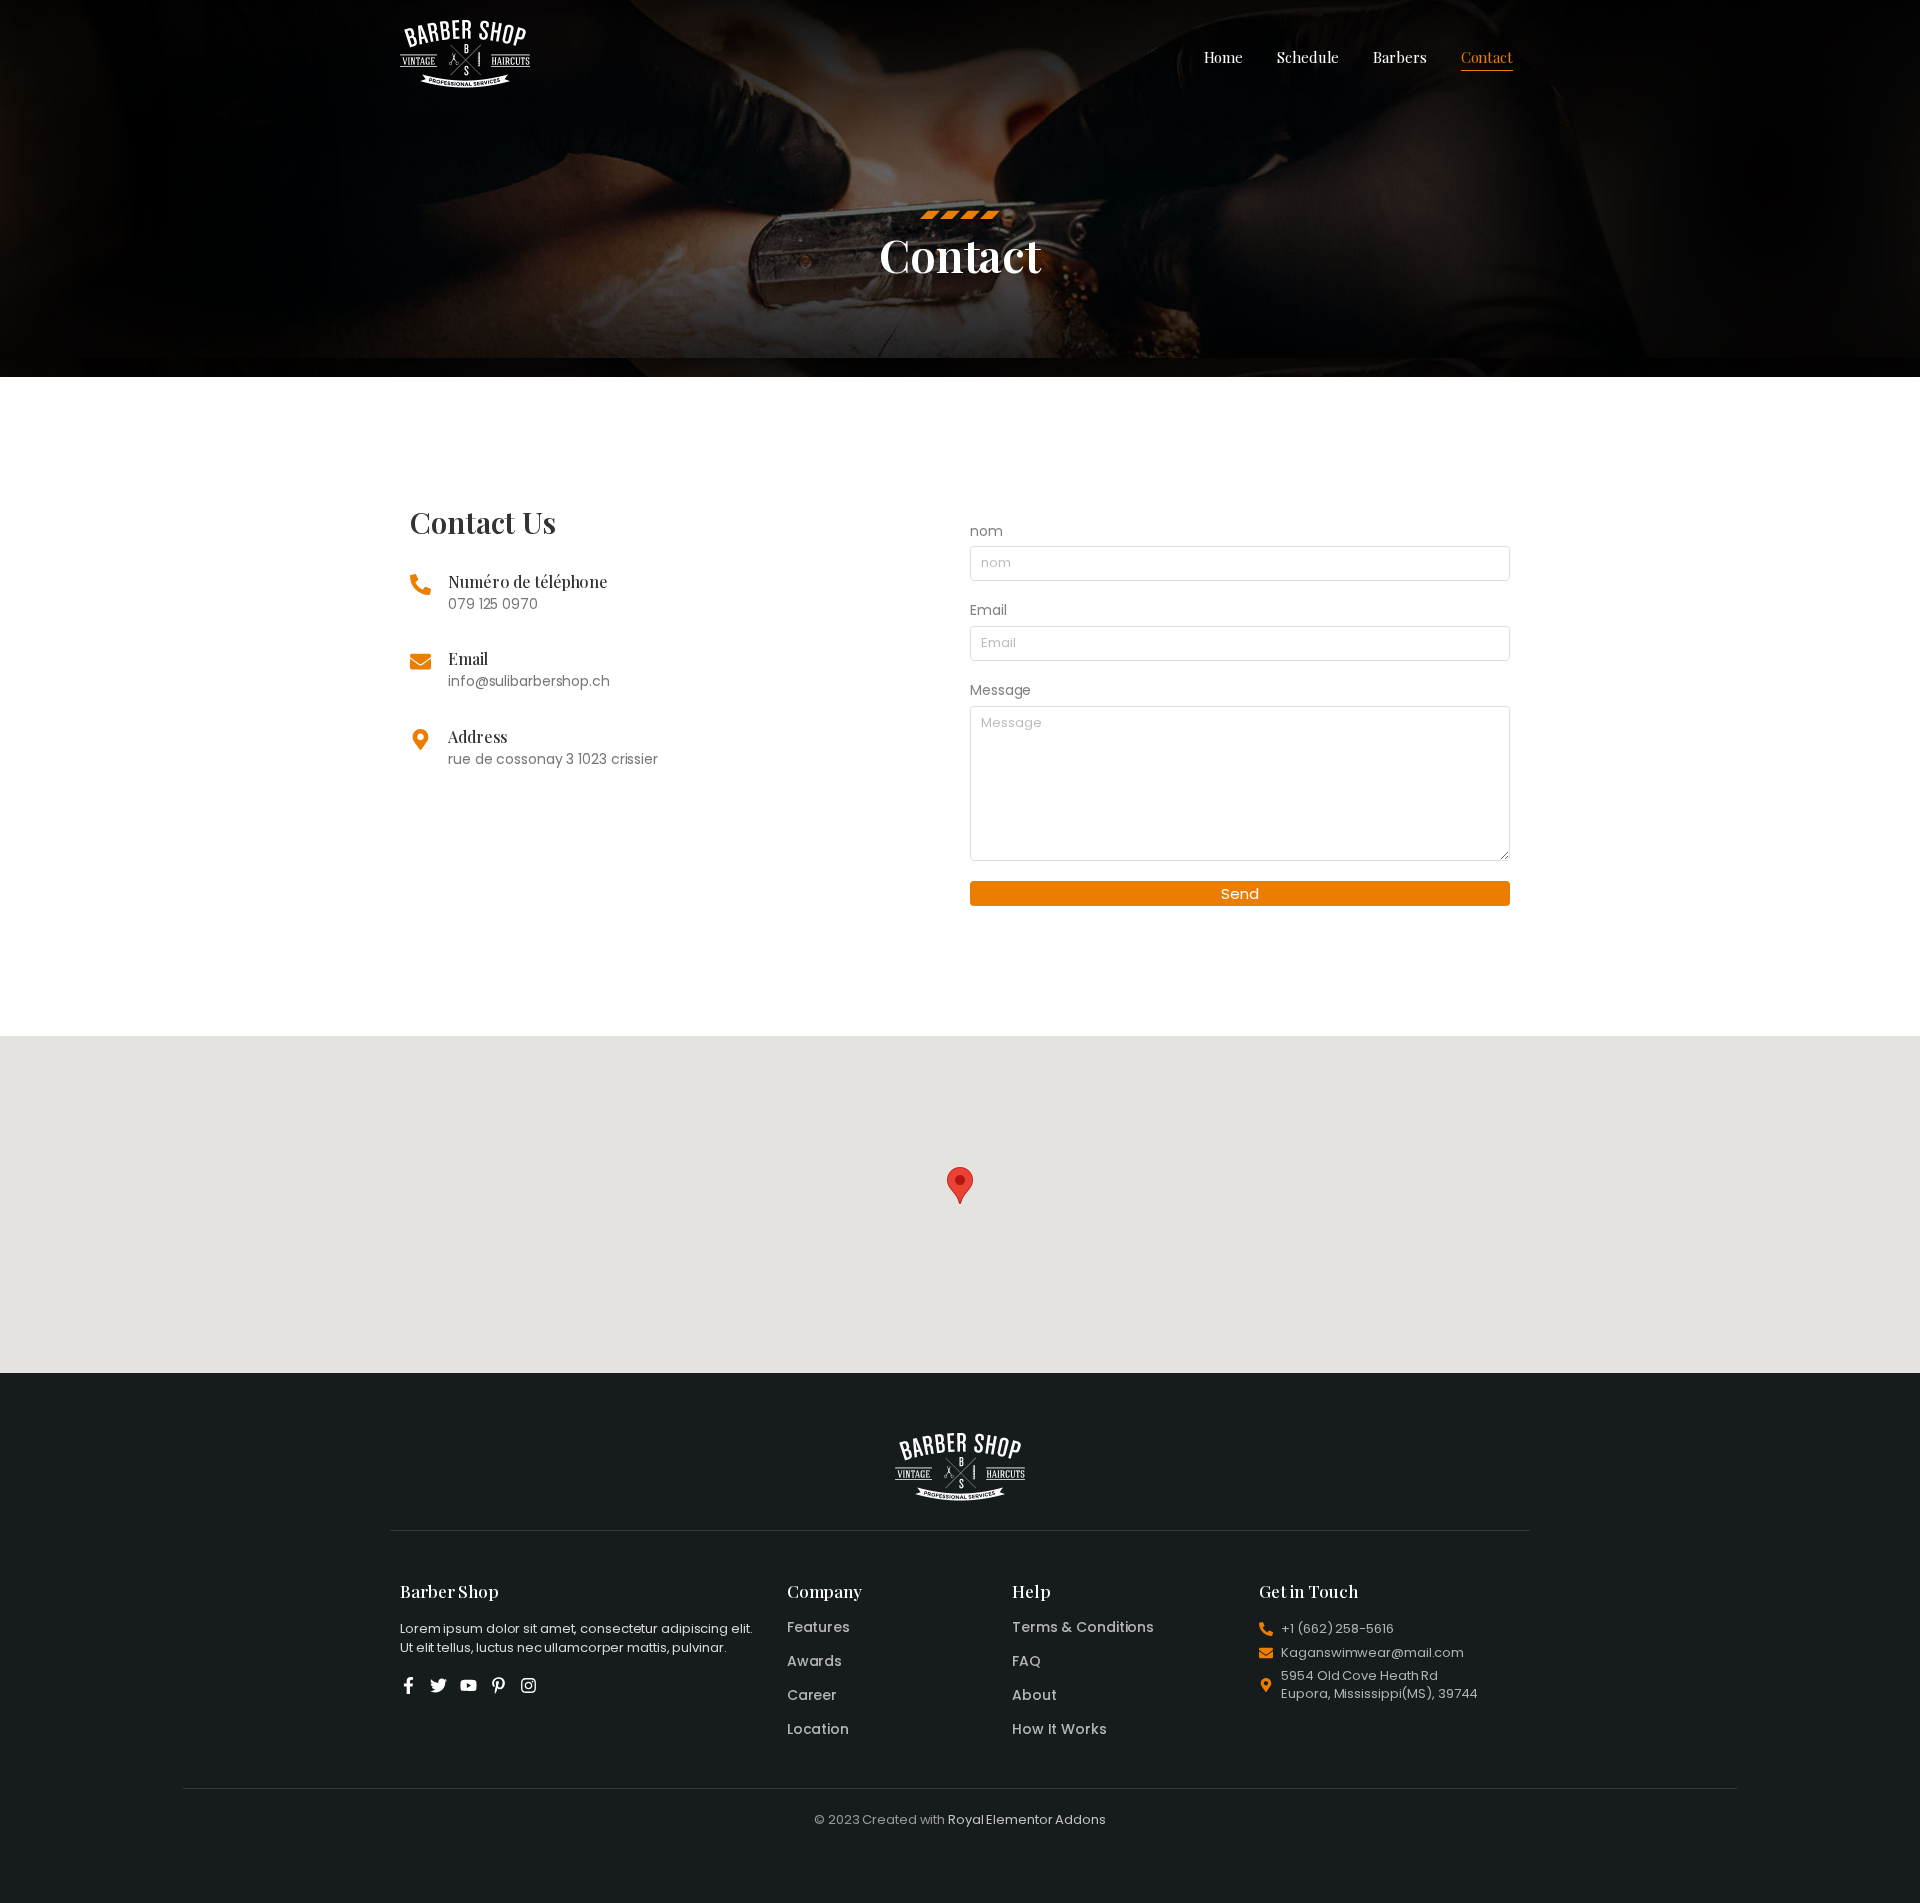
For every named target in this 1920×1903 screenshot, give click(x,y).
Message (1000, 690)
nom (986, 531)
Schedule (1308, 57)
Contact (1487, 57)
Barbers (1399, 57)
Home (1224, 57)
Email (988, 610)
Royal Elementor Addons (1027, 1819)
